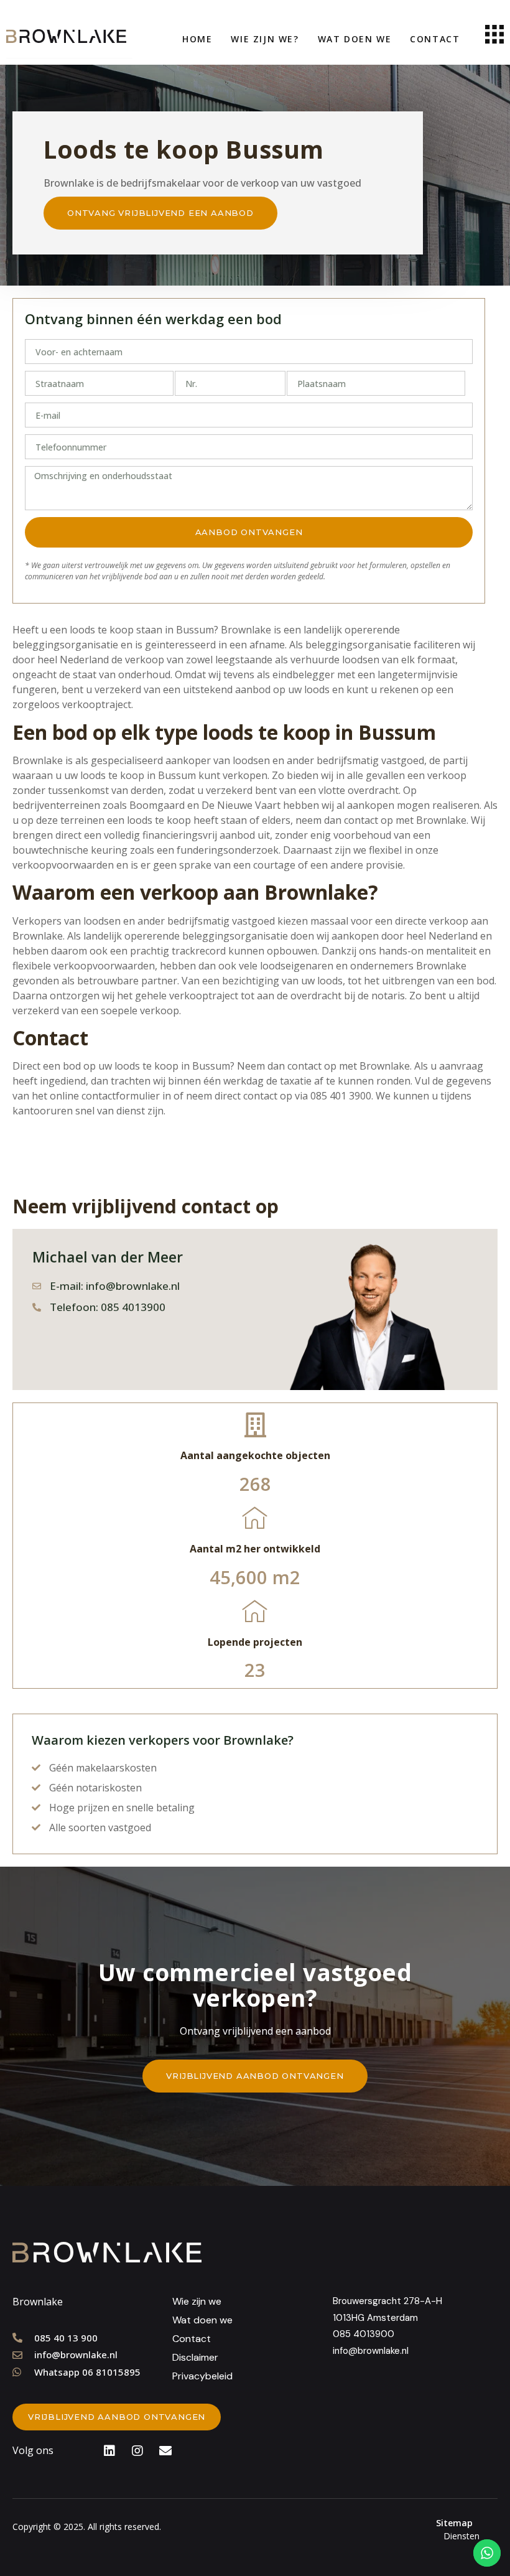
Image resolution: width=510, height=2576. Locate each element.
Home (197, 39)
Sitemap (454, 2523)
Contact (435, 39)
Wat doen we (355, 39)
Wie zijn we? (265, 39)
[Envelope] (165, 2451)
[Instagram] (137, 2451)
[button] (160, 213)
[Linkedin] (109, 2451)
